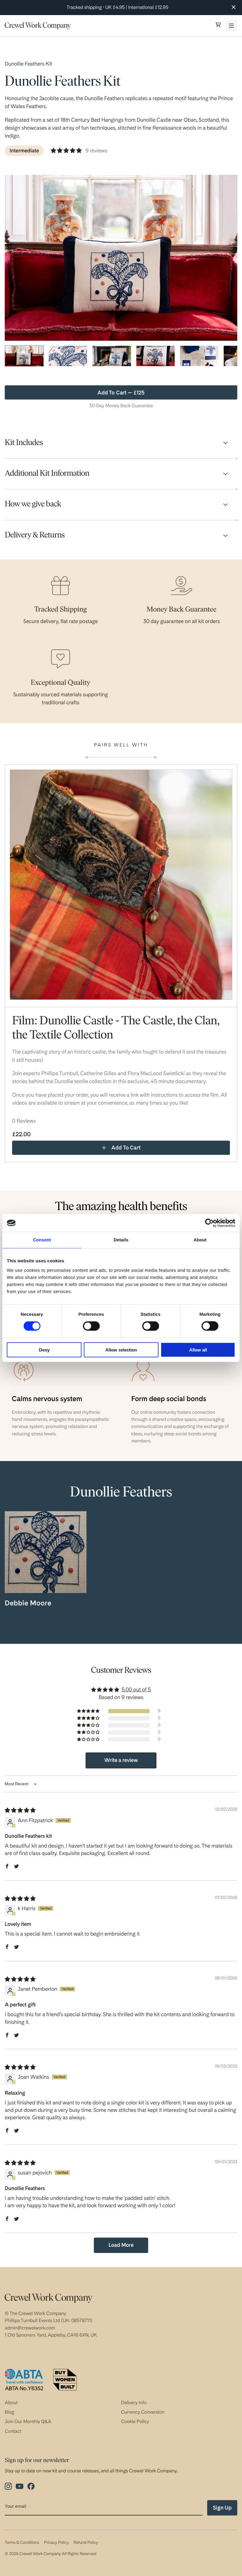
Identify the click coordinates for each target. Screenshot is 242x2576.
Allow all (198, 1350)
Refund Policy (86, 2543)
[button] (218, 26)
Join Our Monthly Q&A (28, 2421)
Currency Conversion (143, 2412)
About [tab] (200, 1240)
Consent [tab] (42, 1240)
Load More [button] (121, 2245)
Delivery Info (134, 2403)
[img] (20, 1810)
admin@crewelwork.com (30, 2328)
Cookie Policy (135, 2421)
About (11, 2403)
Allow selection (121, 1350)
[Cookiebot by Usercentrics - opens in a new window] (209, 1223)
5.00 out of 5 (136, 1690)
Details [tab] (121, 1240)
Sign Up (222, 2508)
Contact (13, 2431)
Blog (9, 2412)
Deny (44, 1350)
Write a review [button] (121, 1760)
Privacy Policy (56, 2543)
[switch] (91, 1326)
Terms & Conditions (22, 2543)
